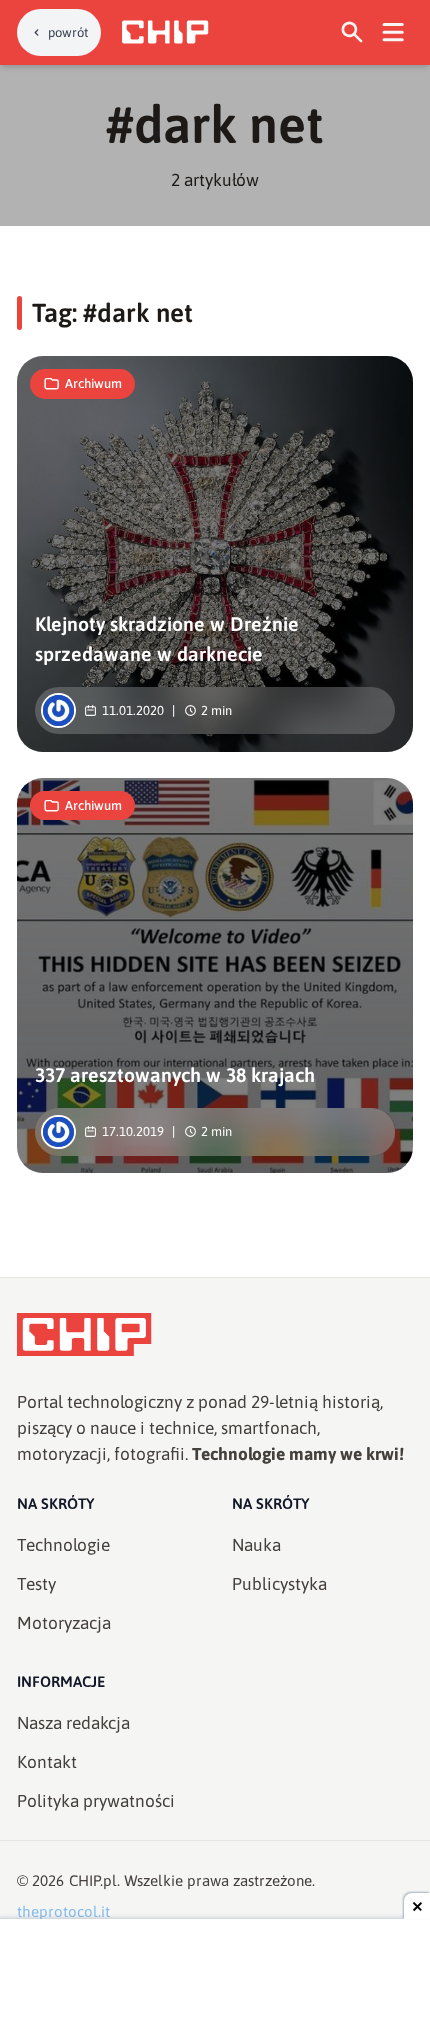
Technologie (63, 1545)
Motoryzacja (64, 1623)
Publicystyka (279, 1584)
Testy (36, 1584)
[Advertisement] (215, 1973)
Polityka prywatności (96, 1801)
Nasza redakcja (73, 1723)
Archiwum (93, 383)
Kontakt (47, 1762)
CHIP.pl (93, 1880)
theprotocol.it (63, 1911)
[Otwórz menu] (393, 32)
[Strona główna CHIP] (165, 32)
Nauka (256, 1545)
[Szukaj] (352, 32)
